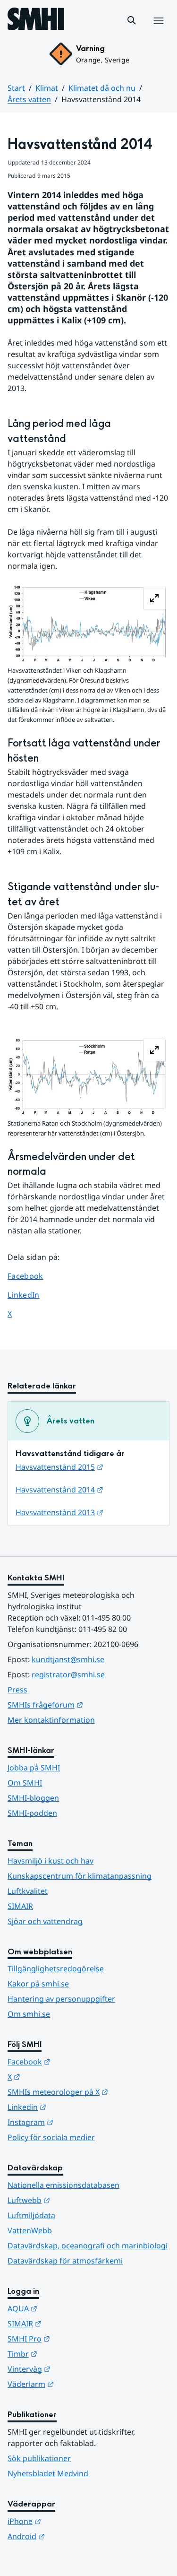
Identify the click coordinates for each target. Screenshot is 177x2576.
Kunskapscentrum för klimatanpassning (80, 1876)
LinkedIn (32, 1295)
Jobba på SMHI (34, 1768)
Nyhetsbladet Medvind (48, 2473)
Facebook (32, 1276)
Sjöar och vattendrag (45, 1921)
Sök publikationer (39, 2458)
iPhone (71, 2521)
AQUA (69, 2308)
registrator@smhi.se (68, 1674)
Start (16, 88)
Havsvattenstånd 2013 (59, 1512)
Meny (158, 31)
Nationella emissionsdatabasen (63, 2185)
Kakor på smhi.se (38, 1984)
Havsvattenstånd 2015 (59, 1467)
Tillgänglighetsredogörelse (56, 1969)
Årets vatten (29, 99)
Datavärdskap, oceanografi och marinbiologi (88, 2246)
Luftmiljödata (31, 2215)
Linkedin (73, 2107)
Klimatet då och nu (102, 88)
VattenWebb (30, 2230)
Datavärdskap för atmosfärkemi (65, 2261)
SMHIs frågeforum (88, 1704)
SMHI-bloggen (33, 1798)
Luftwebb (75, 2200)
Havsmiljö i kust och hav (51, 1861)
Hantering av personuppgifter (61, 1999)
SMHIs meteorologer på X (88, 2092)
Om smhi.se (29, 2014)
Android (72, 2536)
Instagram (77, 2122)
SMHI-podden (32, 1813)
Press (17, 1690)
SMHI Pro (75, 2338)
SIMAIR (20, 1906)
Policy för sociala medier (51, 2137)
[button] (132, 20)
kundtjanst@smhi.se (68, 1659)
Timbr (69, 2354)
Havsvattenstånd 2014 (59, 1490)
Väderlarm (77, 2384)
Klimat (47, 88)
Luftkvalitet (28, 1891)
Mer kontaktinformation (51, 1720)
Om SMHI (25, 1783)
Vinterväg (75, 2369)
